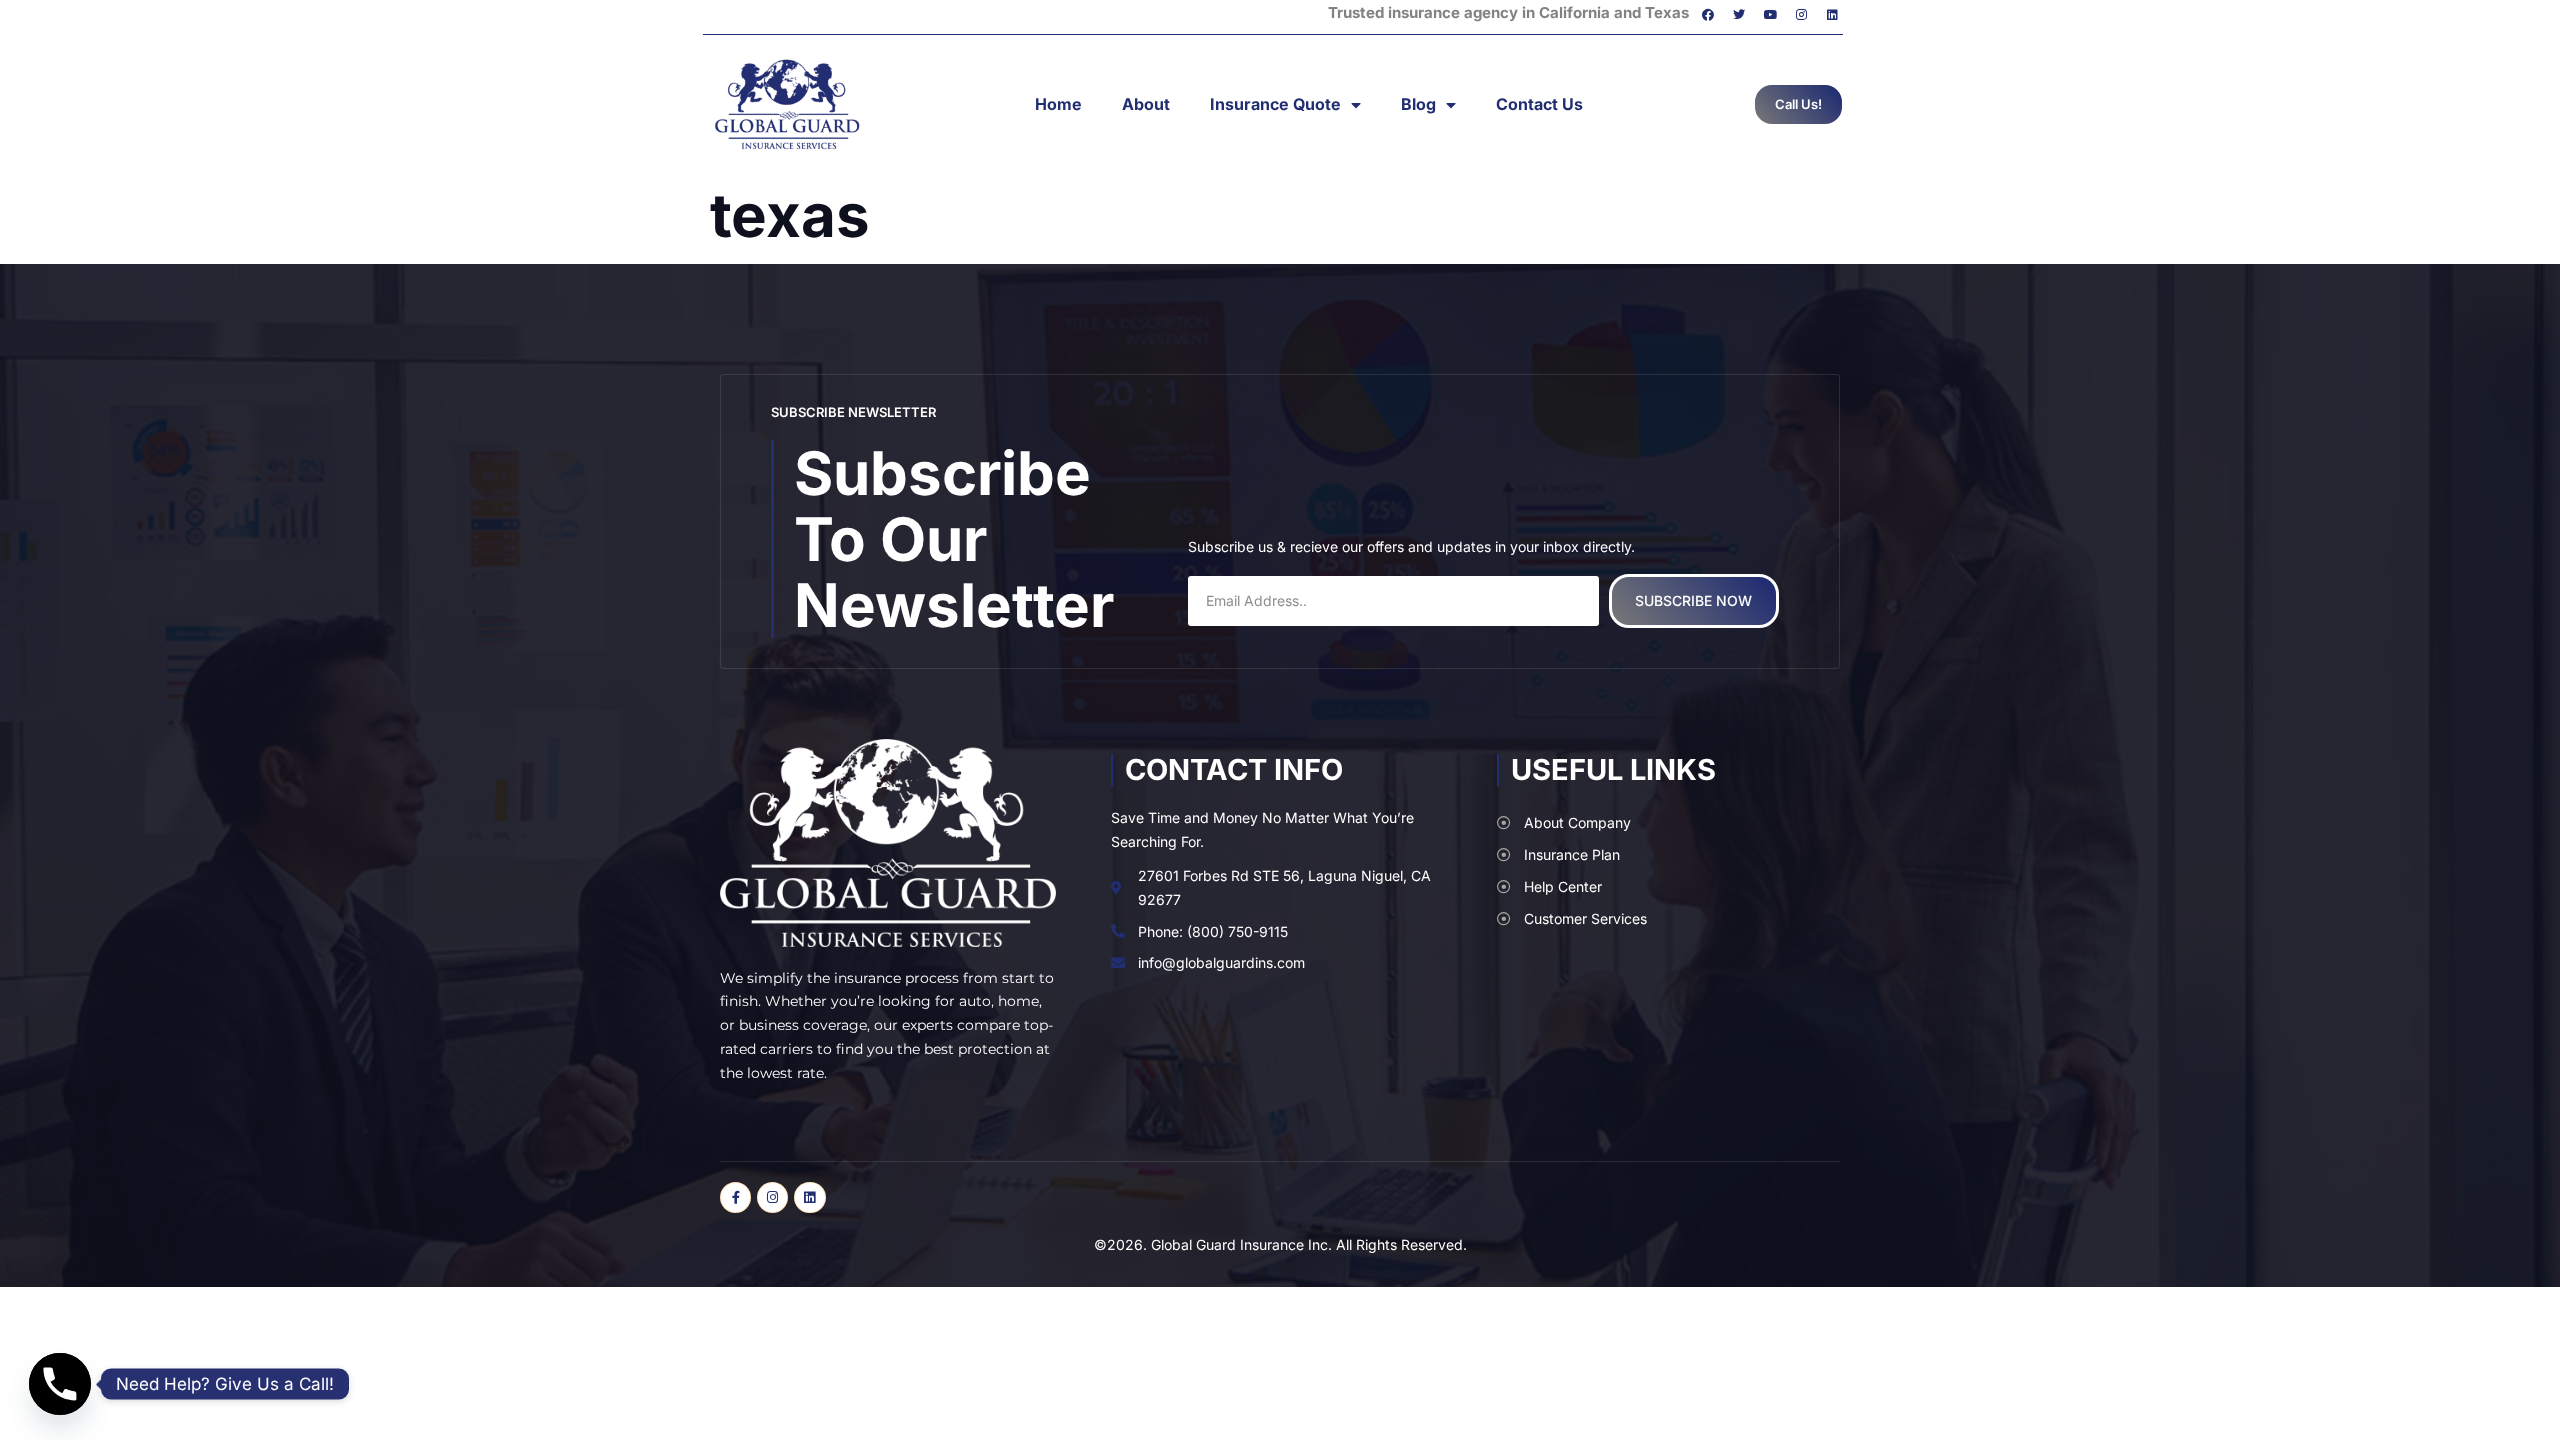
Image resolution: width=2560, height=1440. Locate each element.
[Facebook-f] (735, 1197)
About (1146, 104)
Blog (1418, 104)
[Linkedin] (1832, 14)
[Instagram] (1801, 14)
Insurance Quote (1275, 104)
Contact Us (1539, 104)
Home (1058, 104)
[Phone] (60, 1384)
